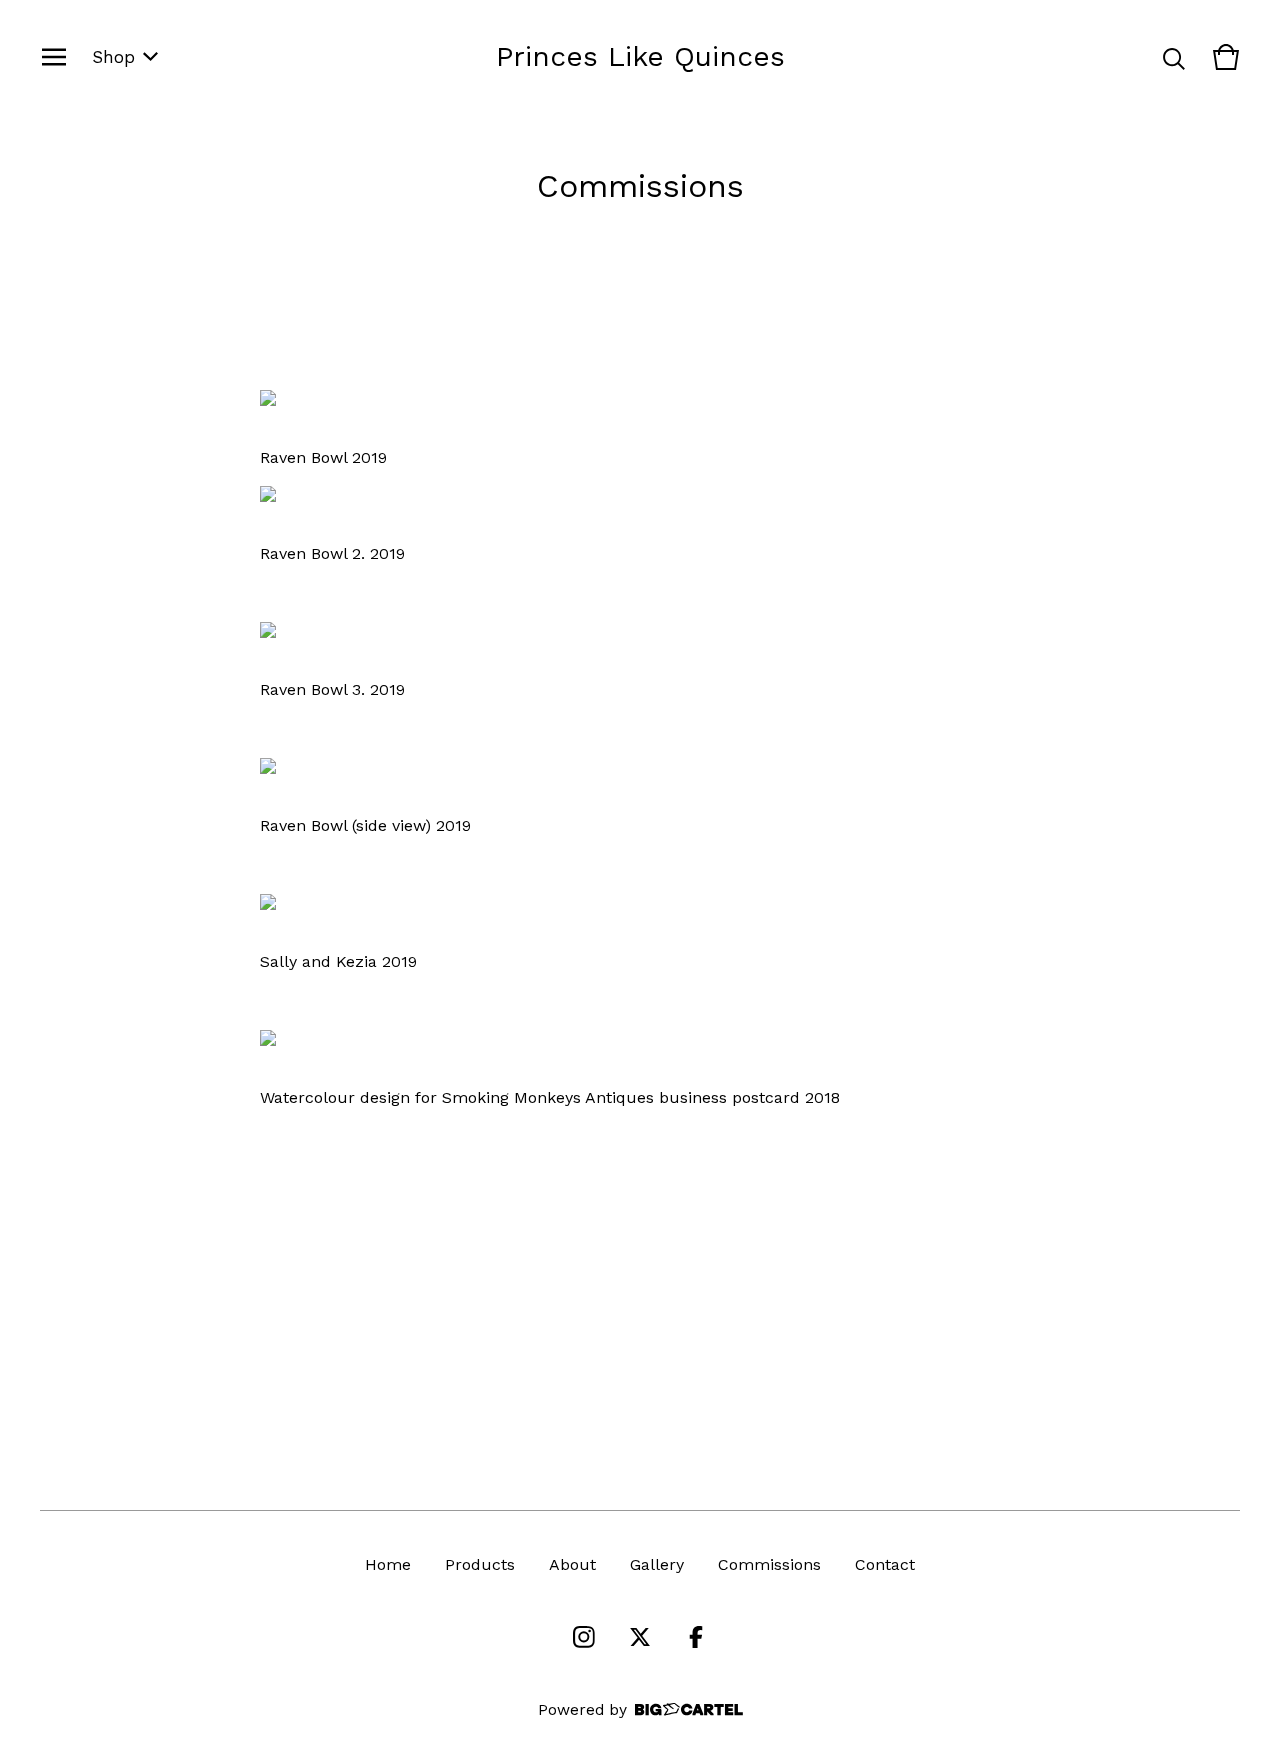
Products (480, 1564)
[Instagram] (584, 1637)
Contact (885, 1564)
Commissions (769, 1564)
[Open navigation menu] (54, 57)
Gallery (657, 1564)
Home (388, 1564)
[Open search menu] (1174, 57)
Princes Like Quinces (640, 56)
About (572, 1564)
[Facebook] (696, 1637)
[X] (640, 1637)
